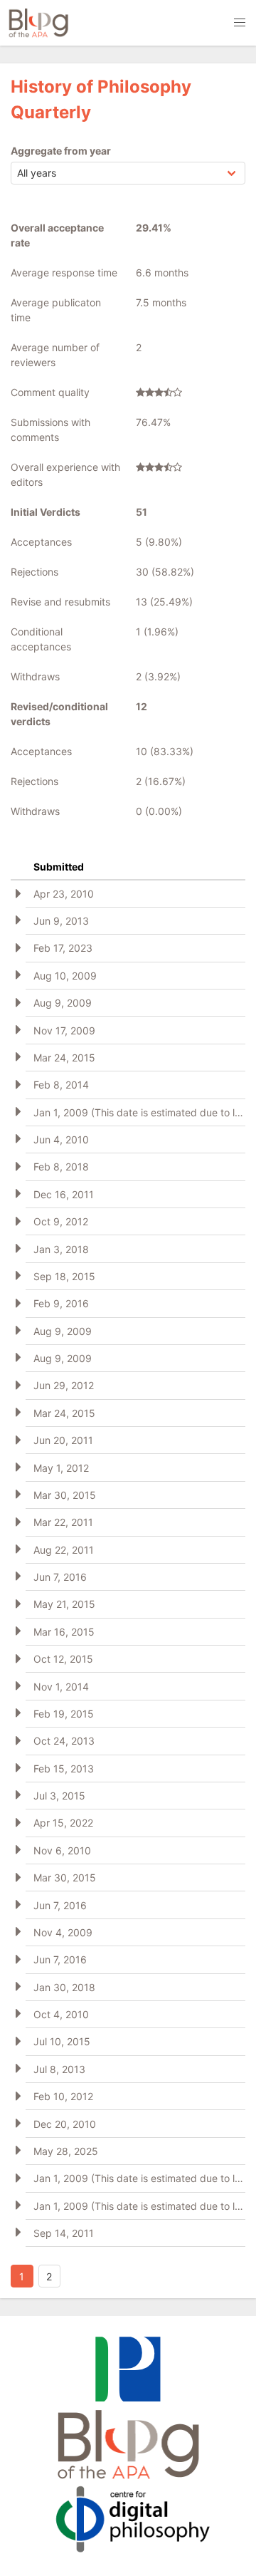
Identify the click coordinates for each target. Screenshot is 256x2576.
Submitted (59, 867)
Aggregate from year (61, 151)
